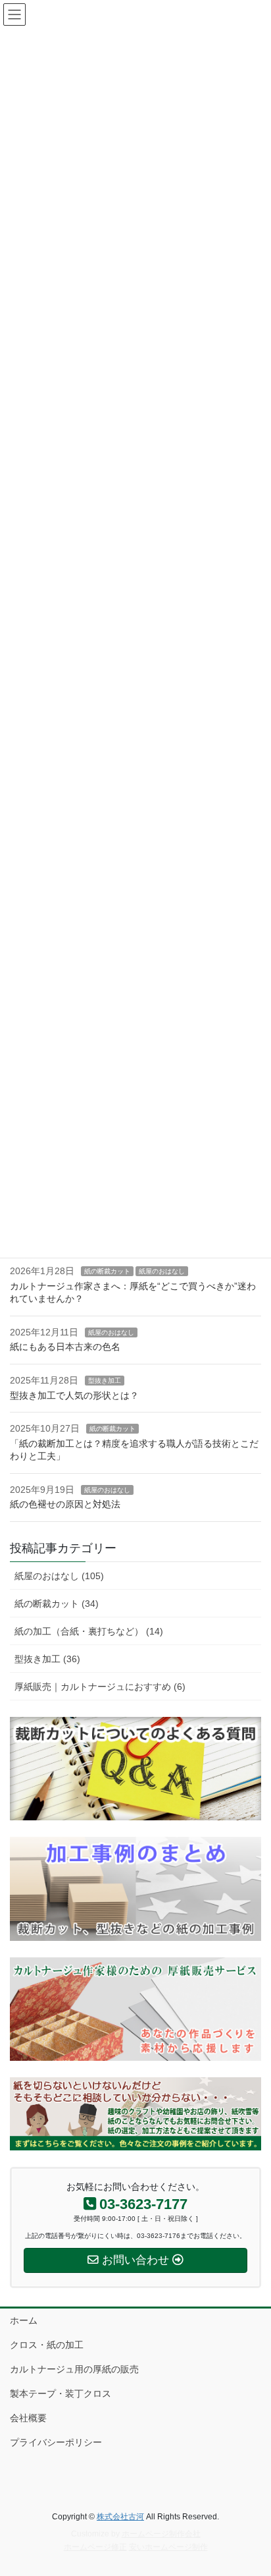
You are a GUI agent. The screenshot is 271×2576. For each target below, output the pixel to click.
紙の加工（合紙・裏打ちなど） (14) (89, 1631)
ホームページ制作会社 (161, 2534)
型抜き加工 (105, 1381)
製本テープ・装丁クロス (61, 2394)
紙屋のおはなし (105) (59, 1576)
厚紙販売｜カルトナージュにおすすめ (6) (100, 1687)
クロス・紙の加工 (47, 2345)
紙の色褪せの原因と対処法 (65, 1504)
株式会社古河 (120, 2517)
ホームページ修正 (95, 2547)
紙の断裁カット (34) (57, 1604)
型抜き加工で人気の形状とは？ (74, 1395)
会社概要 (28, 2418)
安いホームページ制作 (168, 2547)
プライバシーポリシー (56, 2442)
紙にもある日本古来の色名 (65, 1347)
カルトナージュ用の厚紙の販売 (74, 2369)
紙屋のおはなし (162, 1271)
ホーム (24, 2320)
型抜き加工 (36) (47, 1659)
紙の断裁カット (107, 1271)
